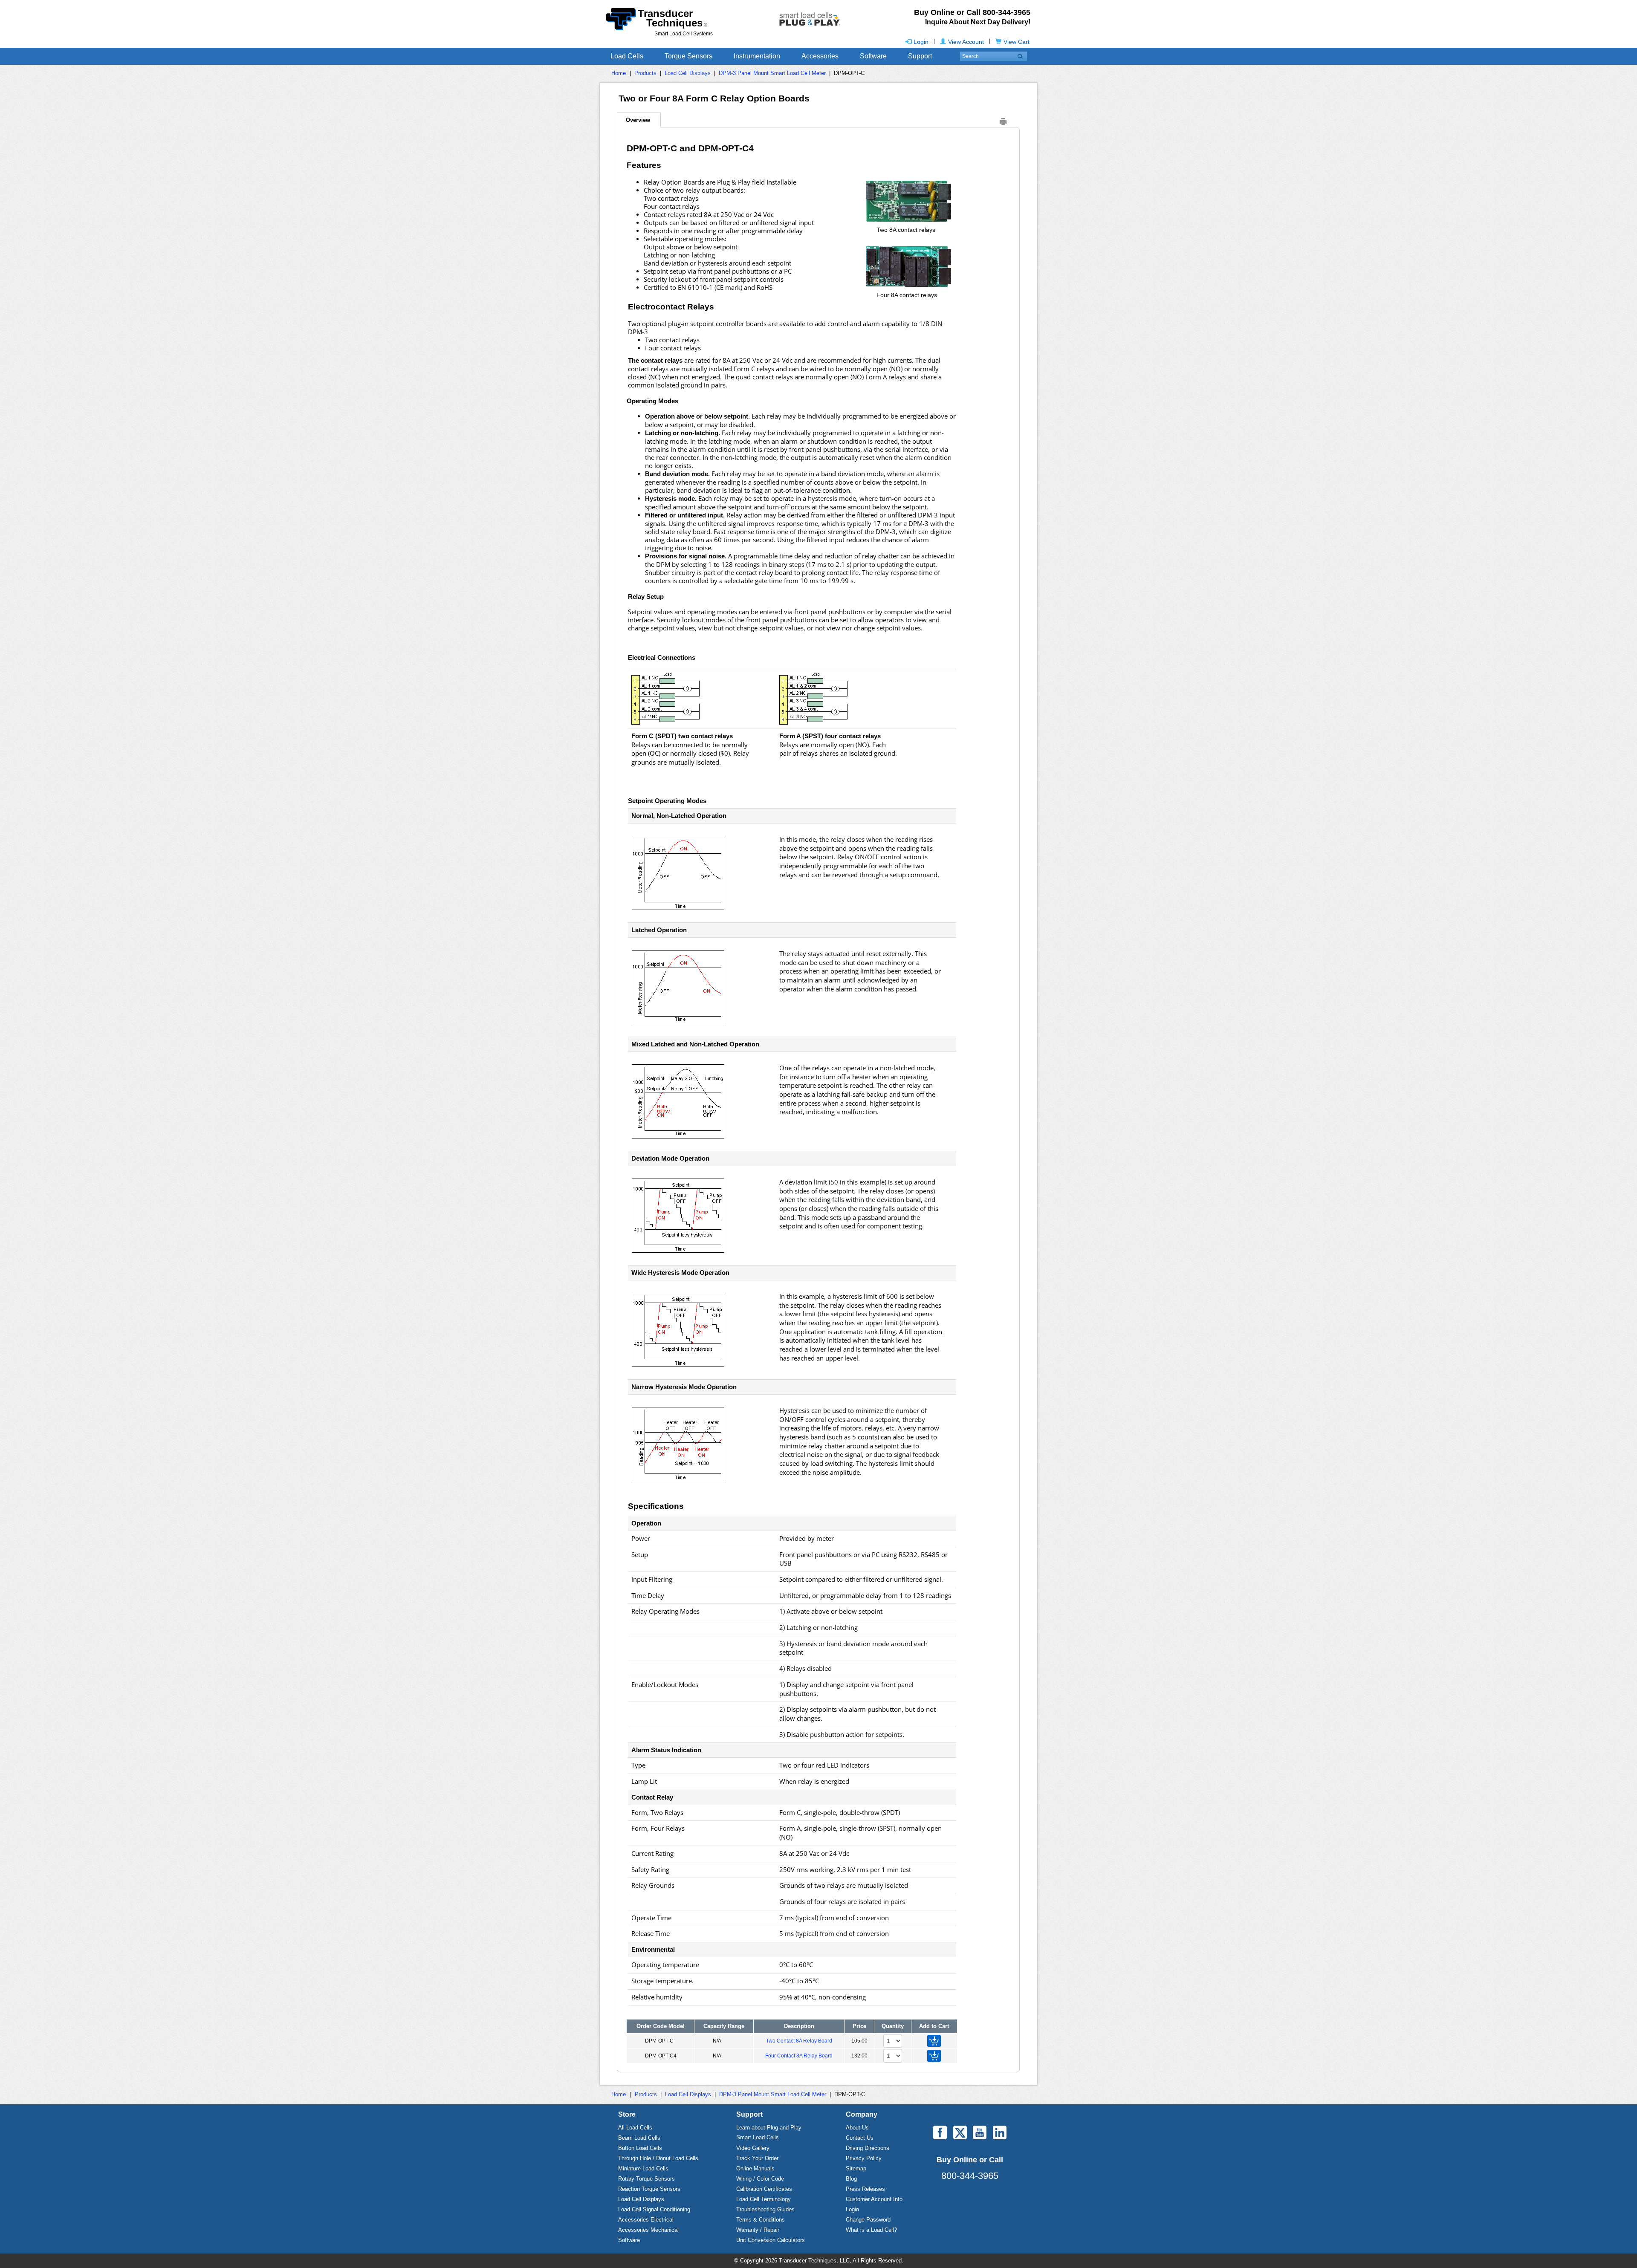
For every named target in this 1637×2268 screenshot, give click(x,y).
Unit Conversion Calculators (771, 2240)
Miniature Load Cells (643, 2168)
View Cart (1017, 42)
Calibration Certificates (764, 2189)
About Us (857, 2128)
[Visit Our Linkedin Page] (1000, 2132)
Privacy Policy (864, 2158)
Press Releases (865, 2189)
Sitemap (856, 2168)
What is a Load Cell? (871, 2230)
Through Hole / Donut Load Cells (658, 2158)
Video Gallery (753, 2148)
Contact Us (860, 2138)
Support (920, 56)
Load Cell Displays (688, 73)
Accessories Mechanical (648, 2230)
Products (645, 73)
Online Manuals (755, 2168)
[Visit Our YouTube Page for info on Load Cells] (980, 2132)
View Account (966, 42)
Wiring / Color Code (760, 2179)
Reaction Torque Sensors (649, 2189)
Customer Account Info (874, 2199)
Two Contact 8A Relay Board (799, 2041)
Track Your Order (757, 2158)
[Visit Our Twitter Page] (960, 2132)
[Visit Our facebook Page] (940, 2132)
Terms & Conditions (761, 2220)
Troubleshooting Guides (765, 2209)
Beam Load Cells (639, 2138)
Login (921, 42)
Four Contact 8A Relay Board (799, 2056)
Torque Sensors (688, 56)
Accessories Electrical (646, 2220)
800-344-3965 (970, 2176)
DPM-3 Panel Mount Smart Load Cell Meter (772, 73)
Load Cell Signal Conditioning (654, 2209)
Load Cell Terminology (764, 2199)
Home (619, 73)
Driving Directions (868, 2148)
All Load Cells (635, 2128)
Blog (851, 2179)
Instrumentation (757, 56)
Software (873, 56)
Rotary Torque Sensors (646, 2179)
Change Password (868, 2220)
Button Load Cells (640, 2148)
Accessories (820, 56)
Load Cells (627, 56)
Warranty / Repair (758, 2230)
